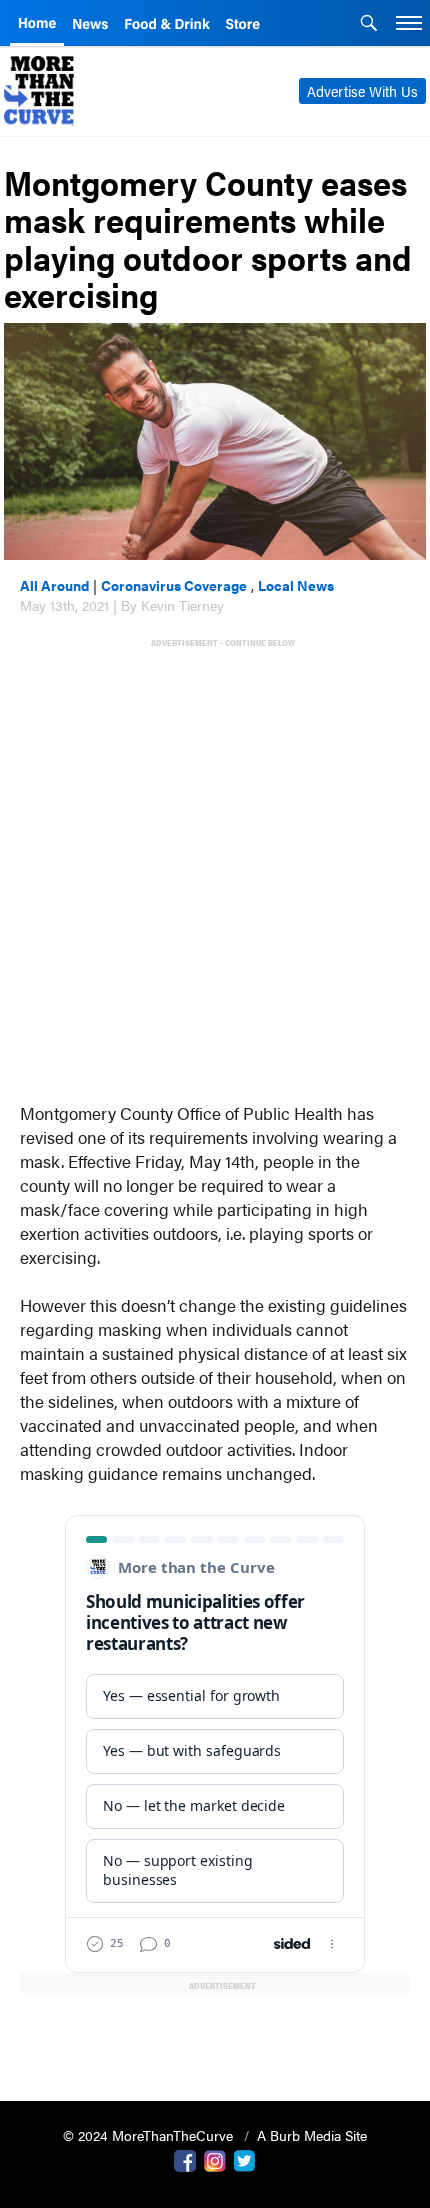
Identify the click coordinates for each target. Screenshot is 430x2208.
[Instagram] (215, 2159)
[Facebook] (185, 2159)
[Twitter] (245, 2159)
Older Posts (214, 2034)
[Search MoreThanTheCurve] (369, 25)
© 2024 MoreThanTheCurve (150, 2135)
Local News (296, 585)
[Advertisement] (215, 866)
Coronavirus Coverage (174, 585)
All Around (54, 585)
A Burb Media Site (312, 2135)
